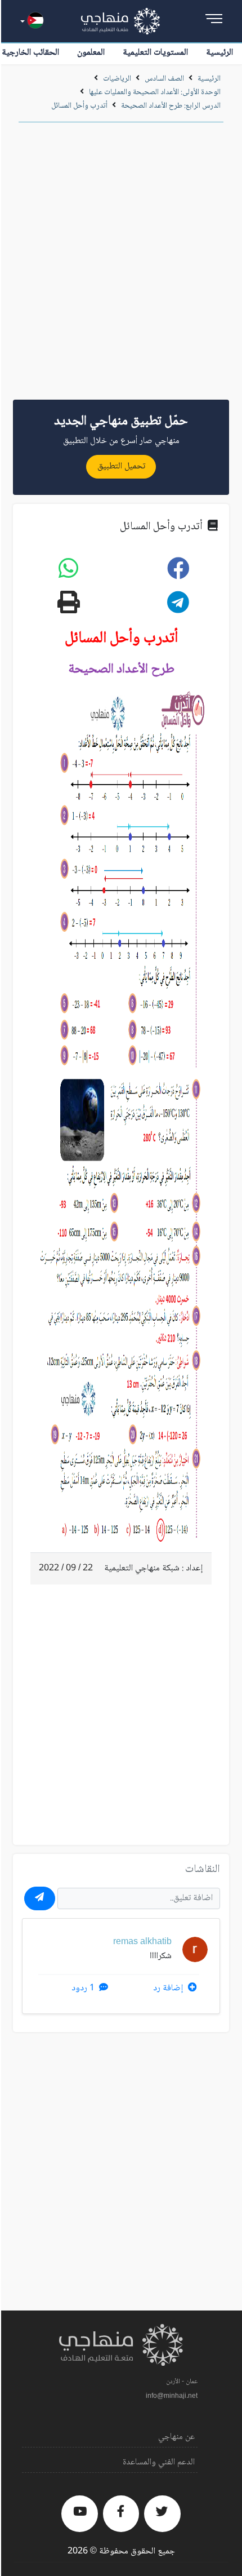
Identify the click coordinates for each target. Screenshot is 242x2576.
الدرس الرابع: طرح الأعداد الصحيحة (170, 106)
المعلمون (91, 53)
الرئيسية (219, 53)
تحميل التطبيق (121, 466)
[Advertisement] (121, 265)
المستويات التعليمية (155, 53)
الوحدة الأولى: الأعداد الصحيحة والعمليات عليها (155, 92)
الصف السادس (164, 79)
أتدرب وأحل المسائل (79, 106)
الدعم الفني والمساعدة (159, 2462)
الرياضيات (117, 79)
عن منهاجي (176, 2437)
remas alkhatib (142, 1942)
